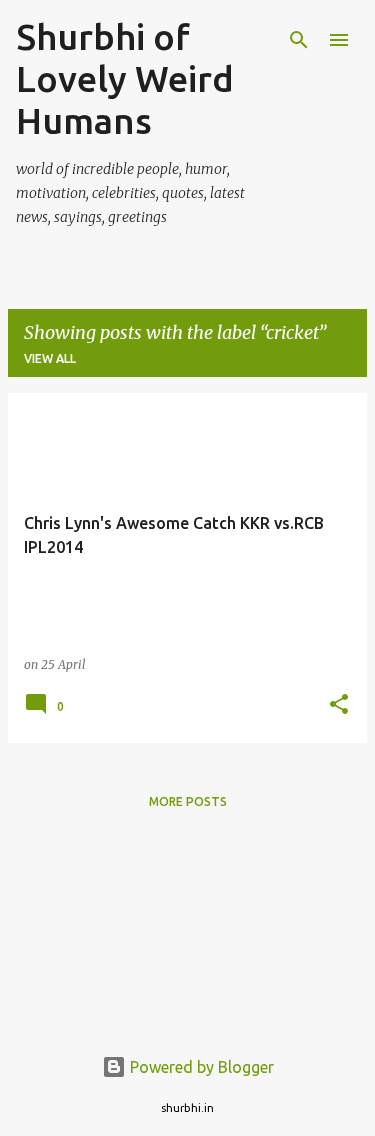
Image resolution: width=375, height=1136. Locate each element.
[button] (339, 705)
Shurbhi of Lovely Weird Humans (125, 78)
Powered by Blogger (200, 1067)
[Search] (299, 40)
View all (50, 358)
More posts (188, 801)
